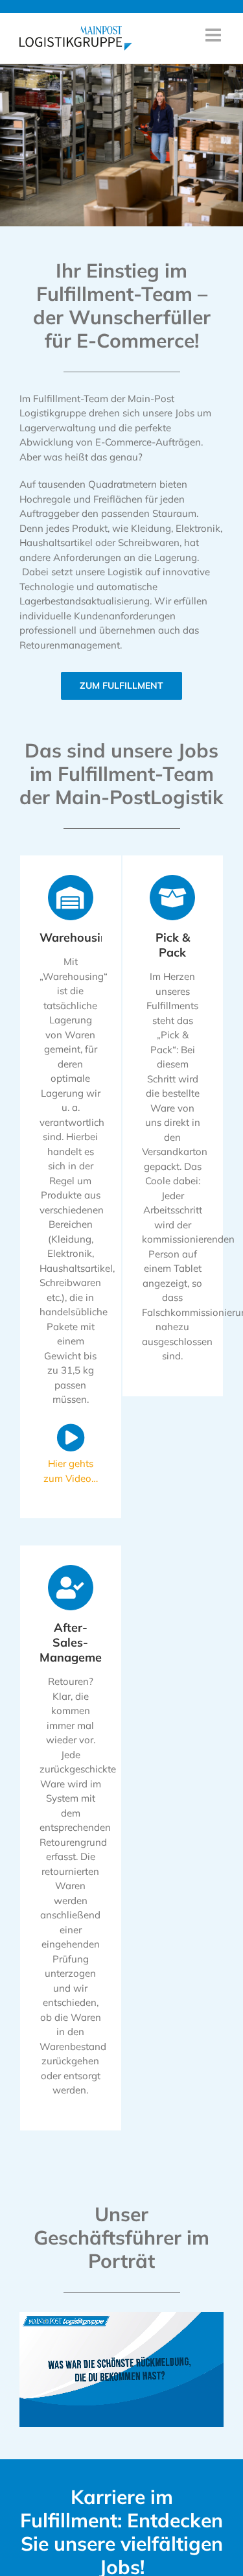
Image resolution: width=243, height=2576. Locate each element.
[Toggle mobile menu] (214, 35)
